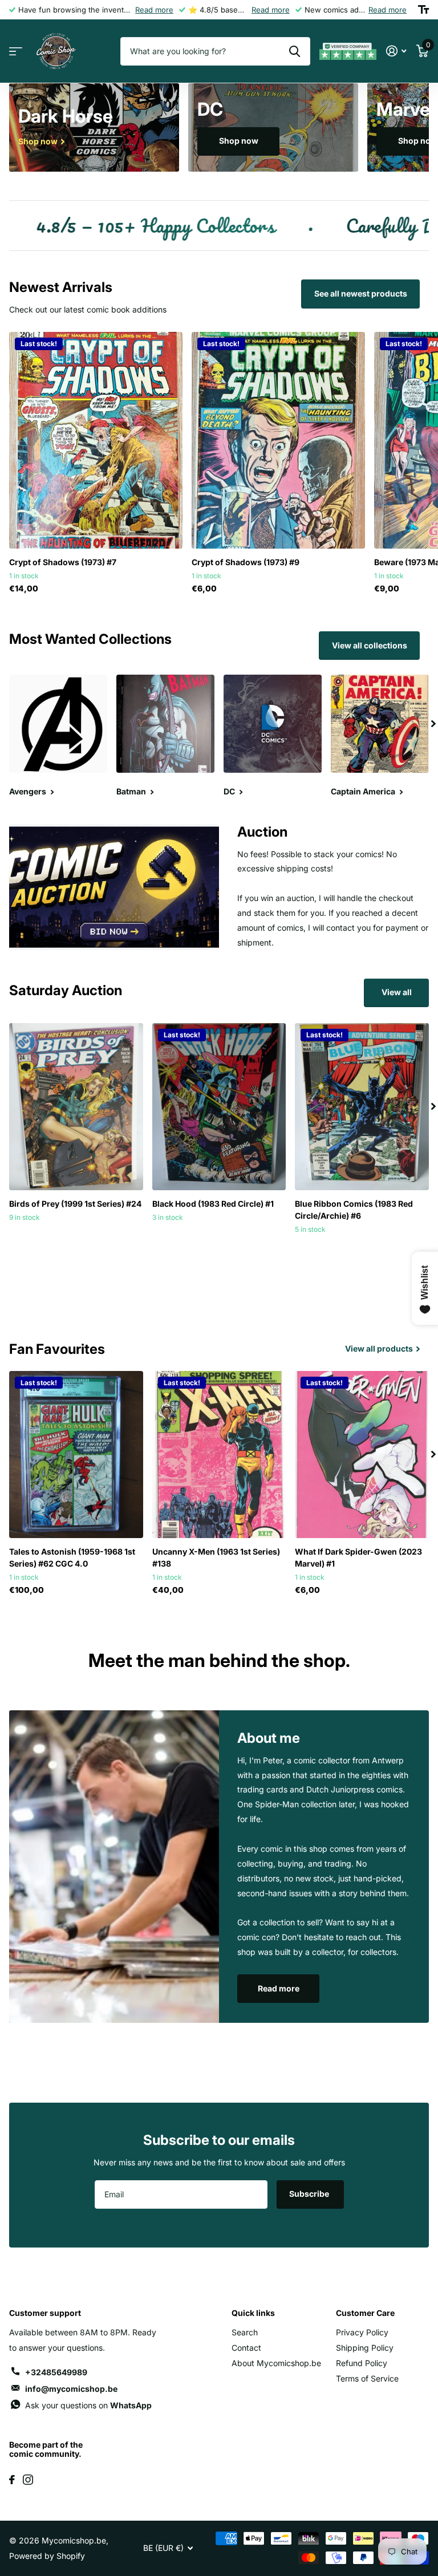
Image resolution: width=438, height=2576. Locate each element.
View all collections (370, 645)
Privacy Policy (362, 2332)
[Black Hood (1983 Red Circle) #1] (219, 1107)
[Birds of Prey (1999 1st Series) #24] (76, 1107)
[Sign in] (396, 51)
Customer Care (365, 2313)
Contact (246, 2348)
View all (397, 992)
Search (245, 2332)
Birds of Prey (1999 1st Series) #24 (75, 1204)
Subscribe (310, 2194)
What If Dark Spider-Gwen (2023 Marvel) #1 (358, 1557)
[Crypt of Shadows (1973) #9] (278, 440)
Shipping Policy (365, 2348)
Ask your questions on (88, 2405)
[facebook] (12, 2480)
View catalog (16, 52)
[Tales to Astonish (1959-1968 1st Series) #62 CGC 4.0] (76, 1455)
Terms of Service (367, 2378)
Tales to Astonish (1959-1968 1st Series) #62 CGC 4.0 (72, 1557)
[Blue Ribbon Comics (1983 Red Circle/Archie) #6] (362, 1107)
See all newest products (361, 293)
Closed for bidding (76, 1242)
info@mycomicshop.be (71, 2389)
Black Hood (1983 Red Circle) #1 (213, 1204)
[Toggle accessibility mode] (423, 10)
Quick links (253, 2313)
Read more (154, 10)
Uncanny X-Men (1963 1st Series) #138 (216, 1557)
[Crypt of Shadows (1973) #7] (96, 440)
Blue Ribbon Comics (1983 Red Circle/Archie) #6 (354, 1210)
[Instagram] (28, 2480)
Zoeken (295, 51)
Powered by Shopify (47, 2556)
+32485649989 (56, 2372)
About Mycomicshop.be (276, 2363)
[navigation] (433, 724)
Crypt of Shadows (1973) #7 (63, 562)
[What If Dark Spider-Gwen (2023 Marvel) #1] (362, 1455)
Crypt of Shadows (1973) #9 (246, 562)
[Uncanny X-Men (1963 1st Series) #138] (219, 1455)
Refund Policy (362, 2363)
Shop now (239, 141)
